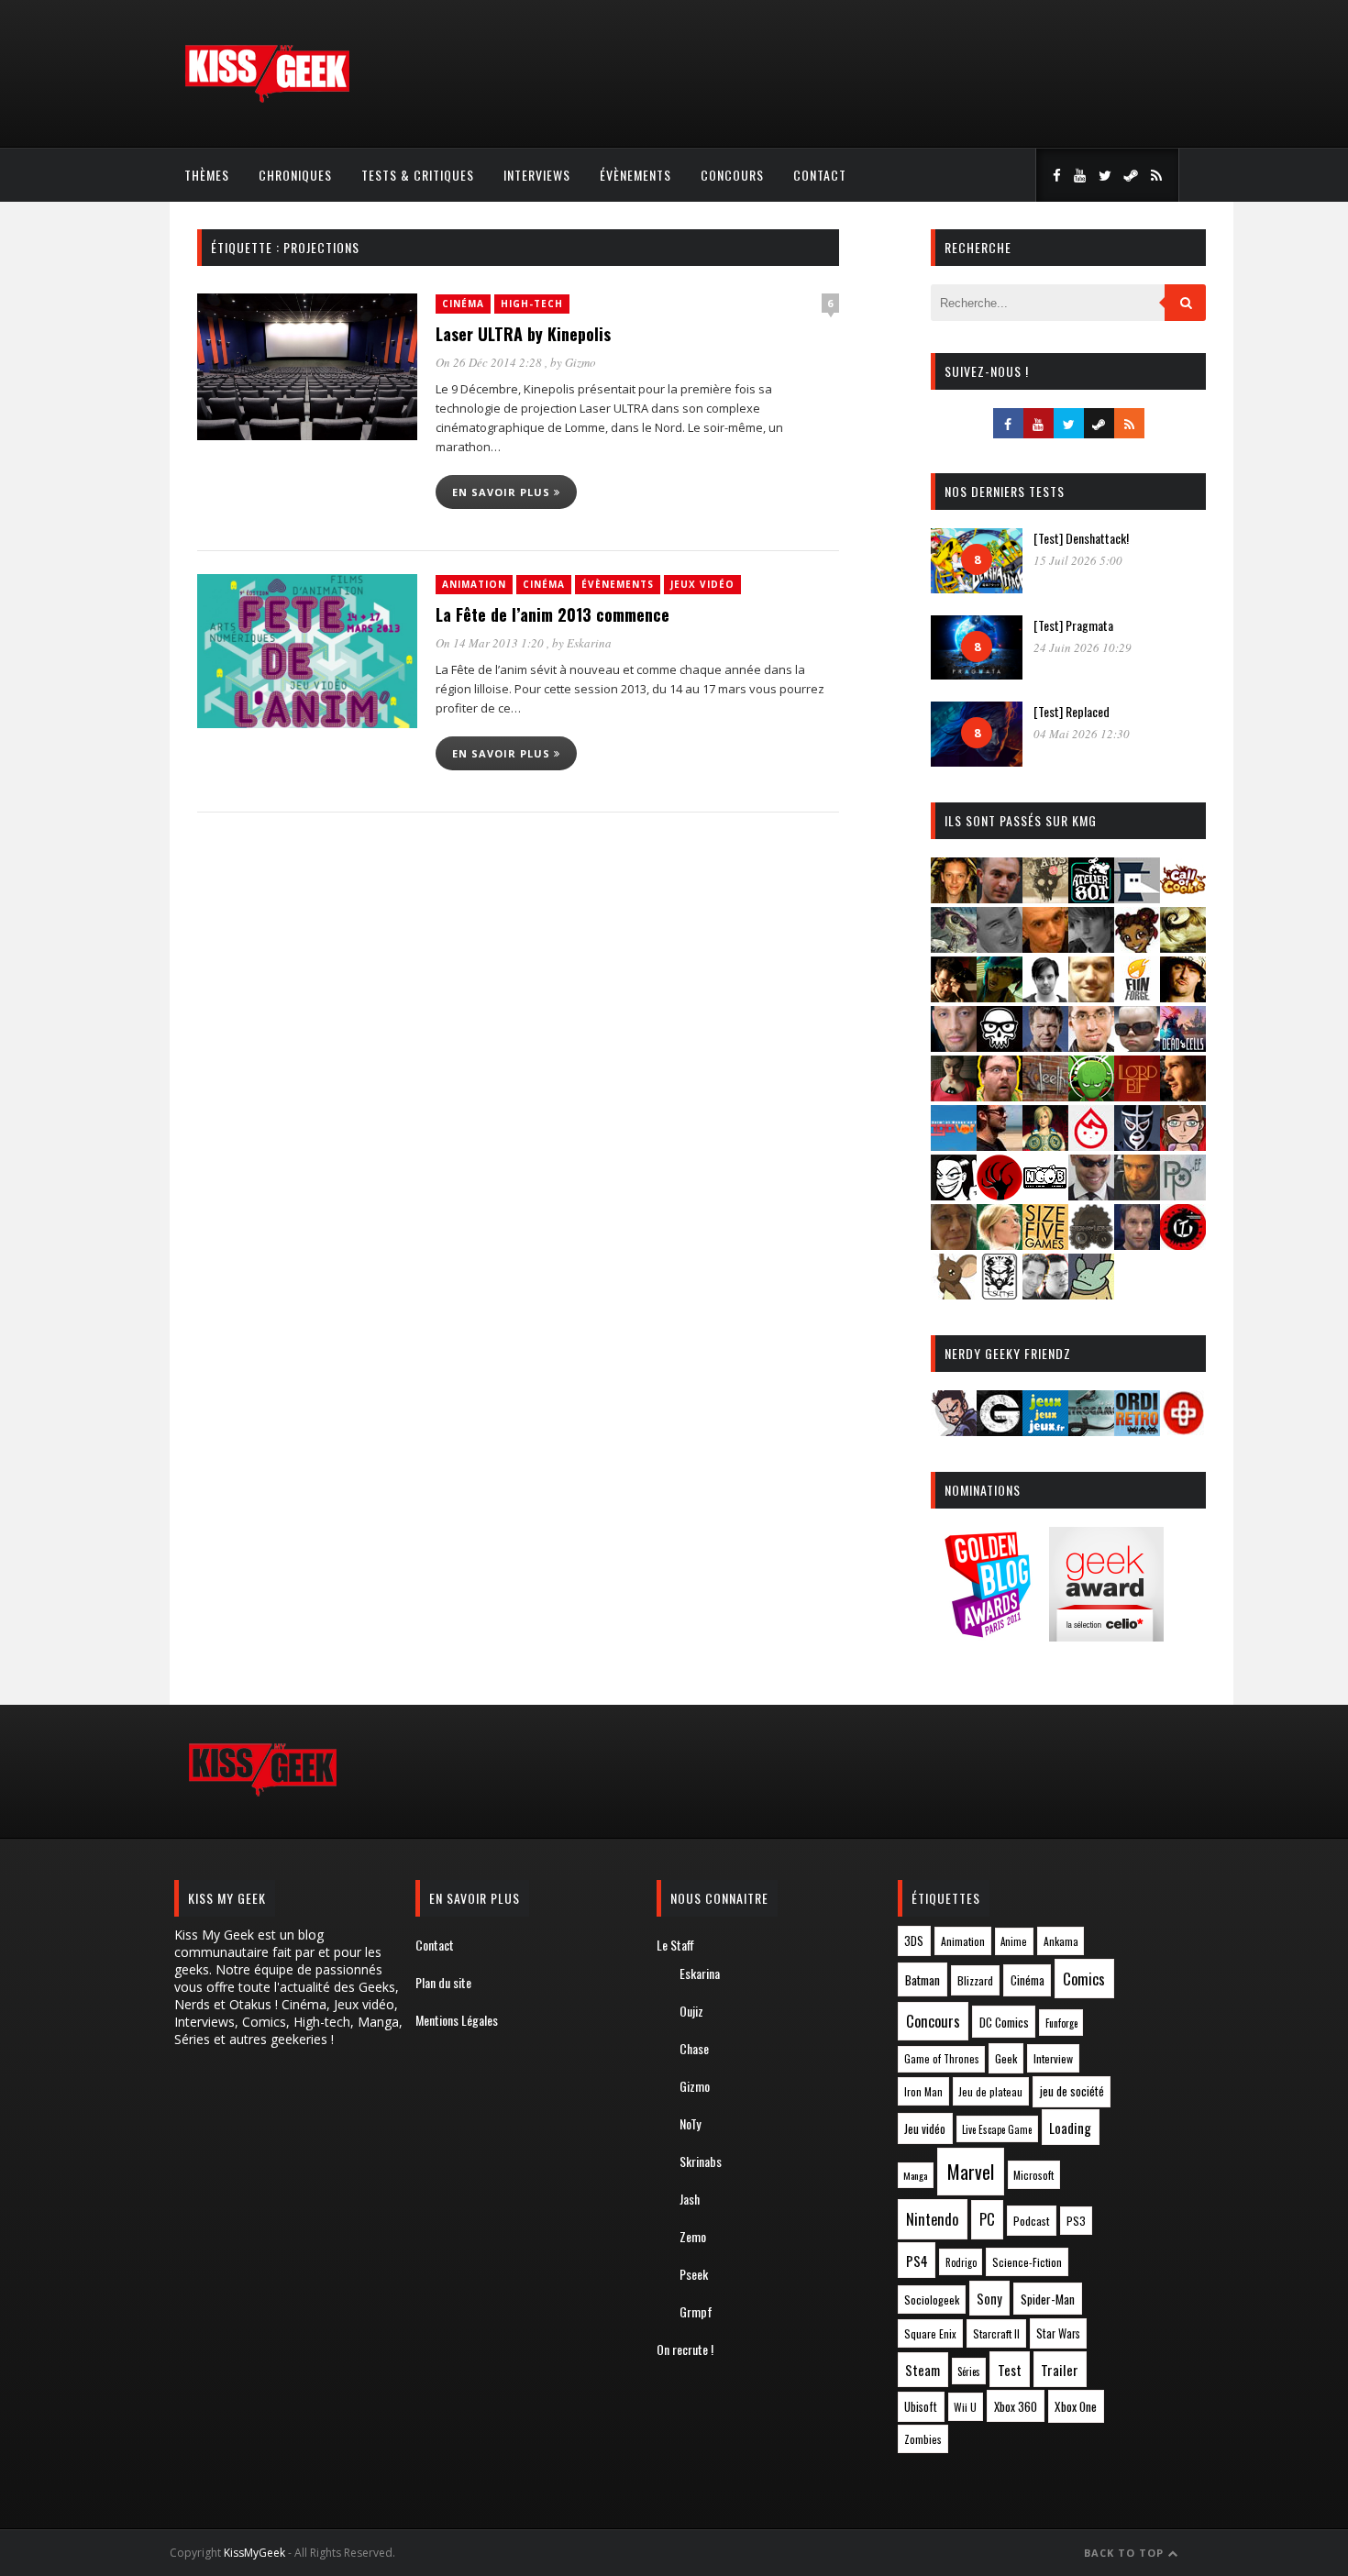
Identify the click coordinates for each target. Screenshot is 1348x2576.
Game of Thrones (942, 2059)
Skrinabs (701, 2161)
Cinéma (463, 304)
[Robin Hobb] (954, 1244)
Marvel (971, 2172)
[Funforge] (1137, 996)
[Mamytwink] (1183, 1095)
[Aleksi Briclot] (954, 897)
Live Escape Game (997, 2129)
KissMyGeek (254, 2553)
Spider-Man (1048, 2299)
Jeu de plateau (990, 2091)
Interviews (537, 175)
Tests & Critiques (418, 175)
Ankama (1061, 1941)
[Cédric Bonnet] (1000, 947)
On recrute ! (685, 2349)
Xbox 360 (1016, 2406)
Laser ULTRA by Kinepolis (523, 334)
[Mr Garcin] (1137, 1145)
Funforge (1061, 2023)
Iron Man (923, 2091)
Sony (989, 2299)
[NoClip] (1000, 1194)
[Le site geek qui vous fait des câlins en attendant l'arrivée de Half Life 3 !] (267, 99)
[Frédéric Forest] (1091, 996)
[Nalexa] (1183, 1145)
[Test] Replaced (1072, 711)
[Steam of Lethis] (1091, 1244)
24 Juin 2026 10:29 (1083, 647)
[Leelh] (1045, 1095)
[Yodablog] (1091, 1294)
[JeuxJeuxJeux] (1045, 1430)
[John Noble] (1045, 1046)
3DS (914, 1941)
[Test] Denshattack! (1081, 538)
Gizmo (580, 362)
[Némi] (954, 1194)
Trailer (1060, 2370)
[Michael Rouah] (1091, 1145)
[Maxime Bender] (1000, 1145)
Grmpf (696, 2311)
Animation (474, 584)
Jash (690, 2199)
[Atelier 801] (1091, 897)
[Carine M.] (954, 947)
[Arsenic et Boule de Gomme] (1045, 897)
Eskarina (589, 643)
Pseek (694, 2274)
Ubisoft (921, 2407)
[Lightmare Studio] (1091, 1095)
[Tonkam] (1183, 1244)
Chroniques (295, 175)
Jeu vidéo (925, 2129)
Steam (923, 2370)
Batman (923, 1979)
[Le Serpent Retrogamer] (1091, 1430)
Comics (1084, 1979)
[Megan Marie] (1045, 1145)
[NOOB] (1045, 1194)
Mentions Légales (457, 2020)
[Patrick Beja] (1137, 1194)
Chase (694, 2048)
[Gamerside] (1000, 1430)
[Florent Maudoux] (1000, 996)
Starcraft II (996, 2333)
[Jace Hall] (954, 1046)
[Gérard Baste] (1183, 996)
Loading (1070, 2128)
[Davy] (1045, 947)
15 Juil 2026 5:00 (1078, 560)
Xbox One (1076, 2406)
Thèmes (207, 175)
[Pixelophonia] (1183, 1194)
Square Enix (930, 2333)
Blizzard (975, 1980)
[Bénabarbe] (1137, 897)
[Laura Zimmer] (954, 1095)
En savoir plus (503, 492)
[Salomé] (1000, 1244)
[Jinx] (1000, 1046)
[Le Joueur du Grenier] (1000, 1095)
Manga (915, 2175)
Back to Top (1126, 2553)
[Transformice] (954, 1294)
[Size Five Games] (1045, 1244)
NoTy (690, 2123)
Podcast (1032, 2221)
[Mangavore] (954, 1145)
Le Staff (675, 1945)
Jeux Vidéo (702, 584)
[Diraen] (1137, 947)
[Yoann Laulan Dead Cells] (1183, 1046)
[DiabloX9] (1091, 947)
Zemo (693, 2236)
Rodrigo (961, 2262)
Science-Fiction (1027, 2262)
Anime (1014, 1941)
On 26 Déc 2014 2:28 (490, 362)
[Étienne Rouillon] (954, 996)
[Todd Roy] (1137, 1244)
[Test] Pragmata (1073, 625)
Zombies (923, 2439)
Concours (732, 175)
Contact (820, 175)
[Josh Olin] (1091, 1046)
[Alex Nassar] (1000, 897)
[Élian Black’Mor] (1183, 947)
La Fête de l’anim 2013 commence (552, 614)
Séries (969, 2371)
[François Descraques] (1045, 996)
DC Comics (1004, 2022)
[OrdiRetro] (1137, 1430)
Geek (1006, 2058)
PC (987, 2219)
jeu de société (1072, 2091)
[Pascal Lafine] (1091, 1194)
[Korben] (1137, 1046)
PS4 (917, 2261)
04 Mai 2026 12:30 (1082, 734)
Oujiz (691, 2011)
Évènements (635, 175)
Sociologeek (932, 2300)
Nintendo (932, 2219)
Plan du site (443, 1982)
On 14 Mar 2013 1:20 (491, 643)
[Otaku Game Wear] (1183, 1430)
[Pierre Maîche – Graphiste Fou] (954, 1430)
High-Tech (532, 304)
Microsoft (1033, 2175)
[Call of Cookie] (1183, 897)
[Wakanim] (1045, 1294)
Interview (1053, 2058)
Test (1010, 2370)
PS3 (1076, 2221)
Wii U (965, 2407)
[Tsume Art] (1000, 1294)
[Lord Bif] (1137, 1095)
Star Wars (1058, 2333)
